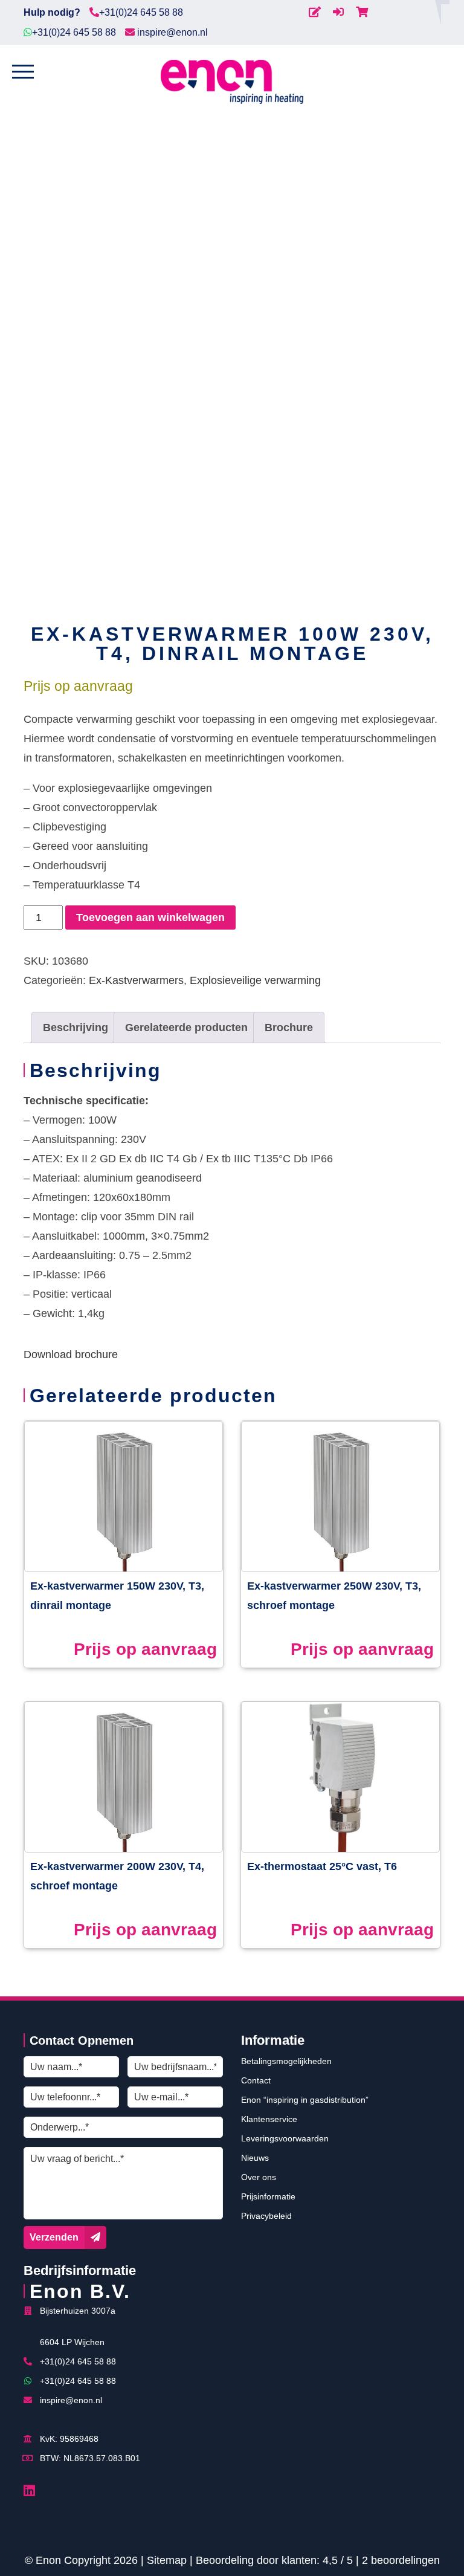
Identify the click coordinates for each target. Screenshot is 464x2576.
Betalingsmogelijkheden (286, 2061)
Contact (256, 2080)
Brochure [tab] (289, 1027)
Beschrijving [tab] (76, 1027)
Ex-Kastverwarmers (136, 980)
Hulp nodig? (52, 12)
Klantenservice (269, 2119)
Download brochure (71, 1354)
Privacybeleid (266, 2216)
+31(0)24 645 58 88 (141, 12)
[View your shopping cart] (362, 12)
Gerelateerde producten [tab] (186, 1027)
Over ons (259, 2177)
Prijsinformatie (268, 2196)
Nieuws (255, 2158)
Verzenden (54, 2237)
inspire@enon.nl (171, 32)
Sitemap (167, 2560)
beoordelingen (401, 2560)
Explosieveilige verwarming (255, 980)
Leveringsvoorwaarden (285, 2138)
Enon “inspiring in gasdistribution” (305, 2100)
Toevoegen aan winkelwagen (150, 917)
